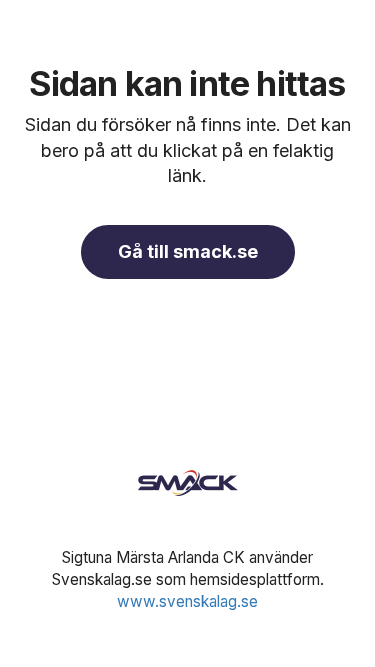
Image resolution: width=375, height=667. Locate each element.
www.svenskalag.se (187, 601)
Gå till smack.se (188, 251)
